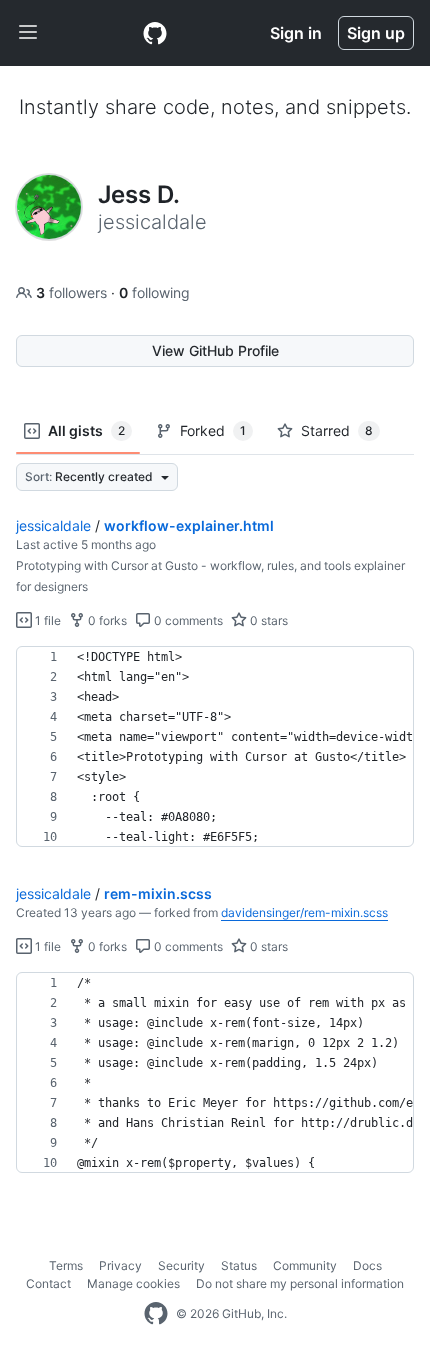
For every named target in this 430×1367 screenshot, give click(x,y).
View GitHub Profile (215, 350)
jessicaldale (53, 525)
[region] (215, 747)
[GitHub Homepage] (156, 1314)
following (154, 292)
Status (239, 1265)
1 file (46, 620)
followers (73, 292)
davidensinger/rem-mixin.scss (304, 912)
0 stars (267, 620)
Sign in (296, 33)
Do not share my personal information (300, 1283)
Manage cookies (133, 1283)
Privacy (120, 1265)
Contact (48, 1283)
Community (305, 1265)
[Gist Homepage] (155, 33)
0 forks (106, 620)
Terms (66, 1265)
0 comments (187, 620)
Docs (367, 1265)
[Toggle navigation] (28, 33)
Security (181, 1265)
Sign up (376, 33)
